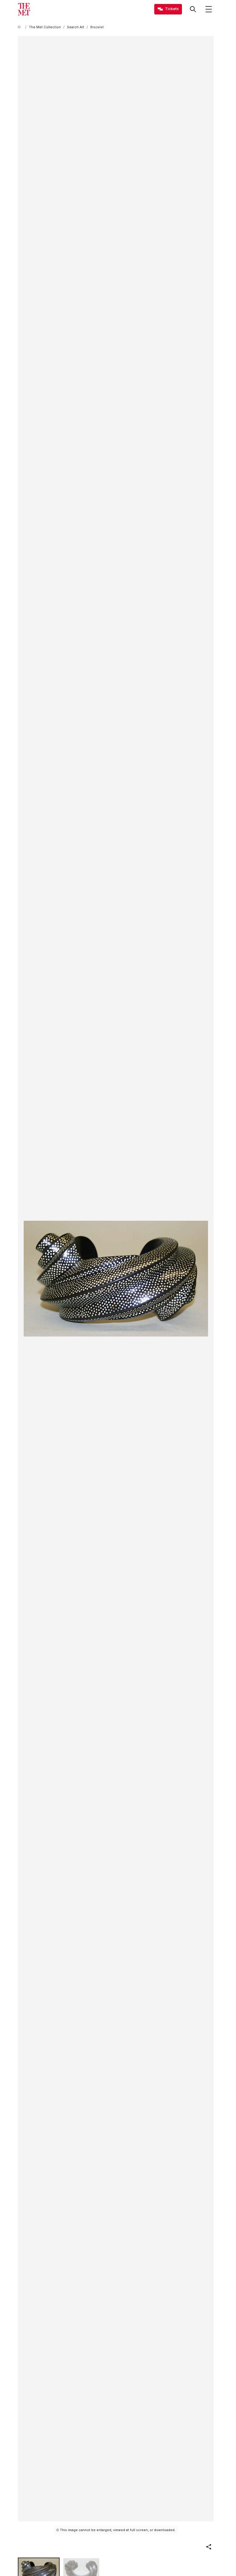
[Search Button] (193, 9)
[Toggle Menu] (209, 9)
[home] (20, 27)
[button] (209, 2547)
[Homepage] (24, 9)
